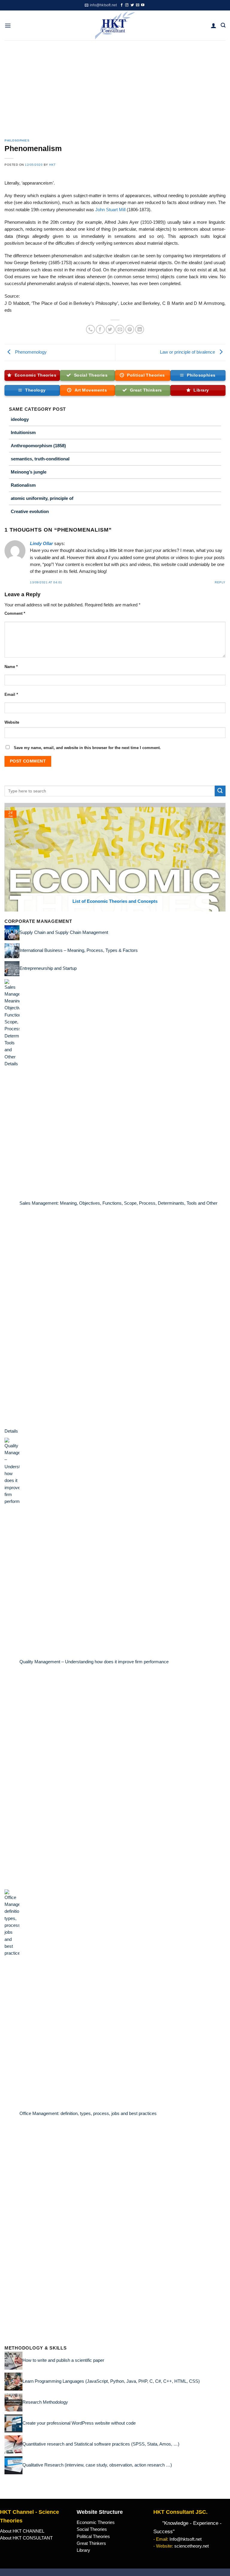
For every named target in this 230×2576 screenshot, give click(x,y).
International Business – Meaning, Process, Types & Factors (79, 950)
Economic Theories (96, 2522)
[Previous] (8, 857)
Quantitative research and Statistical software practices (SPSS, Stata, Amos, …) (101, 2444)
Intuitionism (23, 432)
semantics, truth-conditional (40, 459)
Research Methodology (45, 2402)
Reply (220, 582)
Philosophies (17, 140)
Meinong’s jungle (29, 472)
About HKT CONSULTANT (26, 2538)
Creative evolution (30, 511)
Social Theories (92, 2529)
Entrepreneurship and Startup (48, 968)
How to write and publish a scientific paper (63, 2360)
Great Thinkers (91, 2543)
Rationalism (23, 485)
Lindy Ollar (41, 544)
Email (11, 694)
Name (11, 667)
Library (83, 2550)
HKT (52, 165)
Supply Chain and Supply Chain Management (64, 932)
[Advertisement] (115, 85)
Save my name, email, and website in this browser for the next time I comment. (87, 748)
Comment (15, 613)
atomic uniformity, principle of (42, 498)
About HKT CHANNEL (22, 2531)
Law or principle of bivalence (188, 352)
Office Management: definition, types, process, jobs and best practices (88, 2114)
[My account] (214, 25)
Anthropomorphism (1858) (38, 446)
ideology (20, 419)
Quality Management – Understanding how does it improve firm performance (94, 1662)
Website (12, 722)
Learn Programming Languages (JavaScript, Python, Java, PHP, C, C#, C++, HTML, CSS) (111, 2381)
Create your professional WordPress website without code (79, 2423)
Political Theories (93, 2537)
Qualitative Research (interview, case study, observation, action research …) (97, 2465)
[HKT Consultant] (115, 25)
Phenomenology (30, 352)
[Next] (222, 857)
